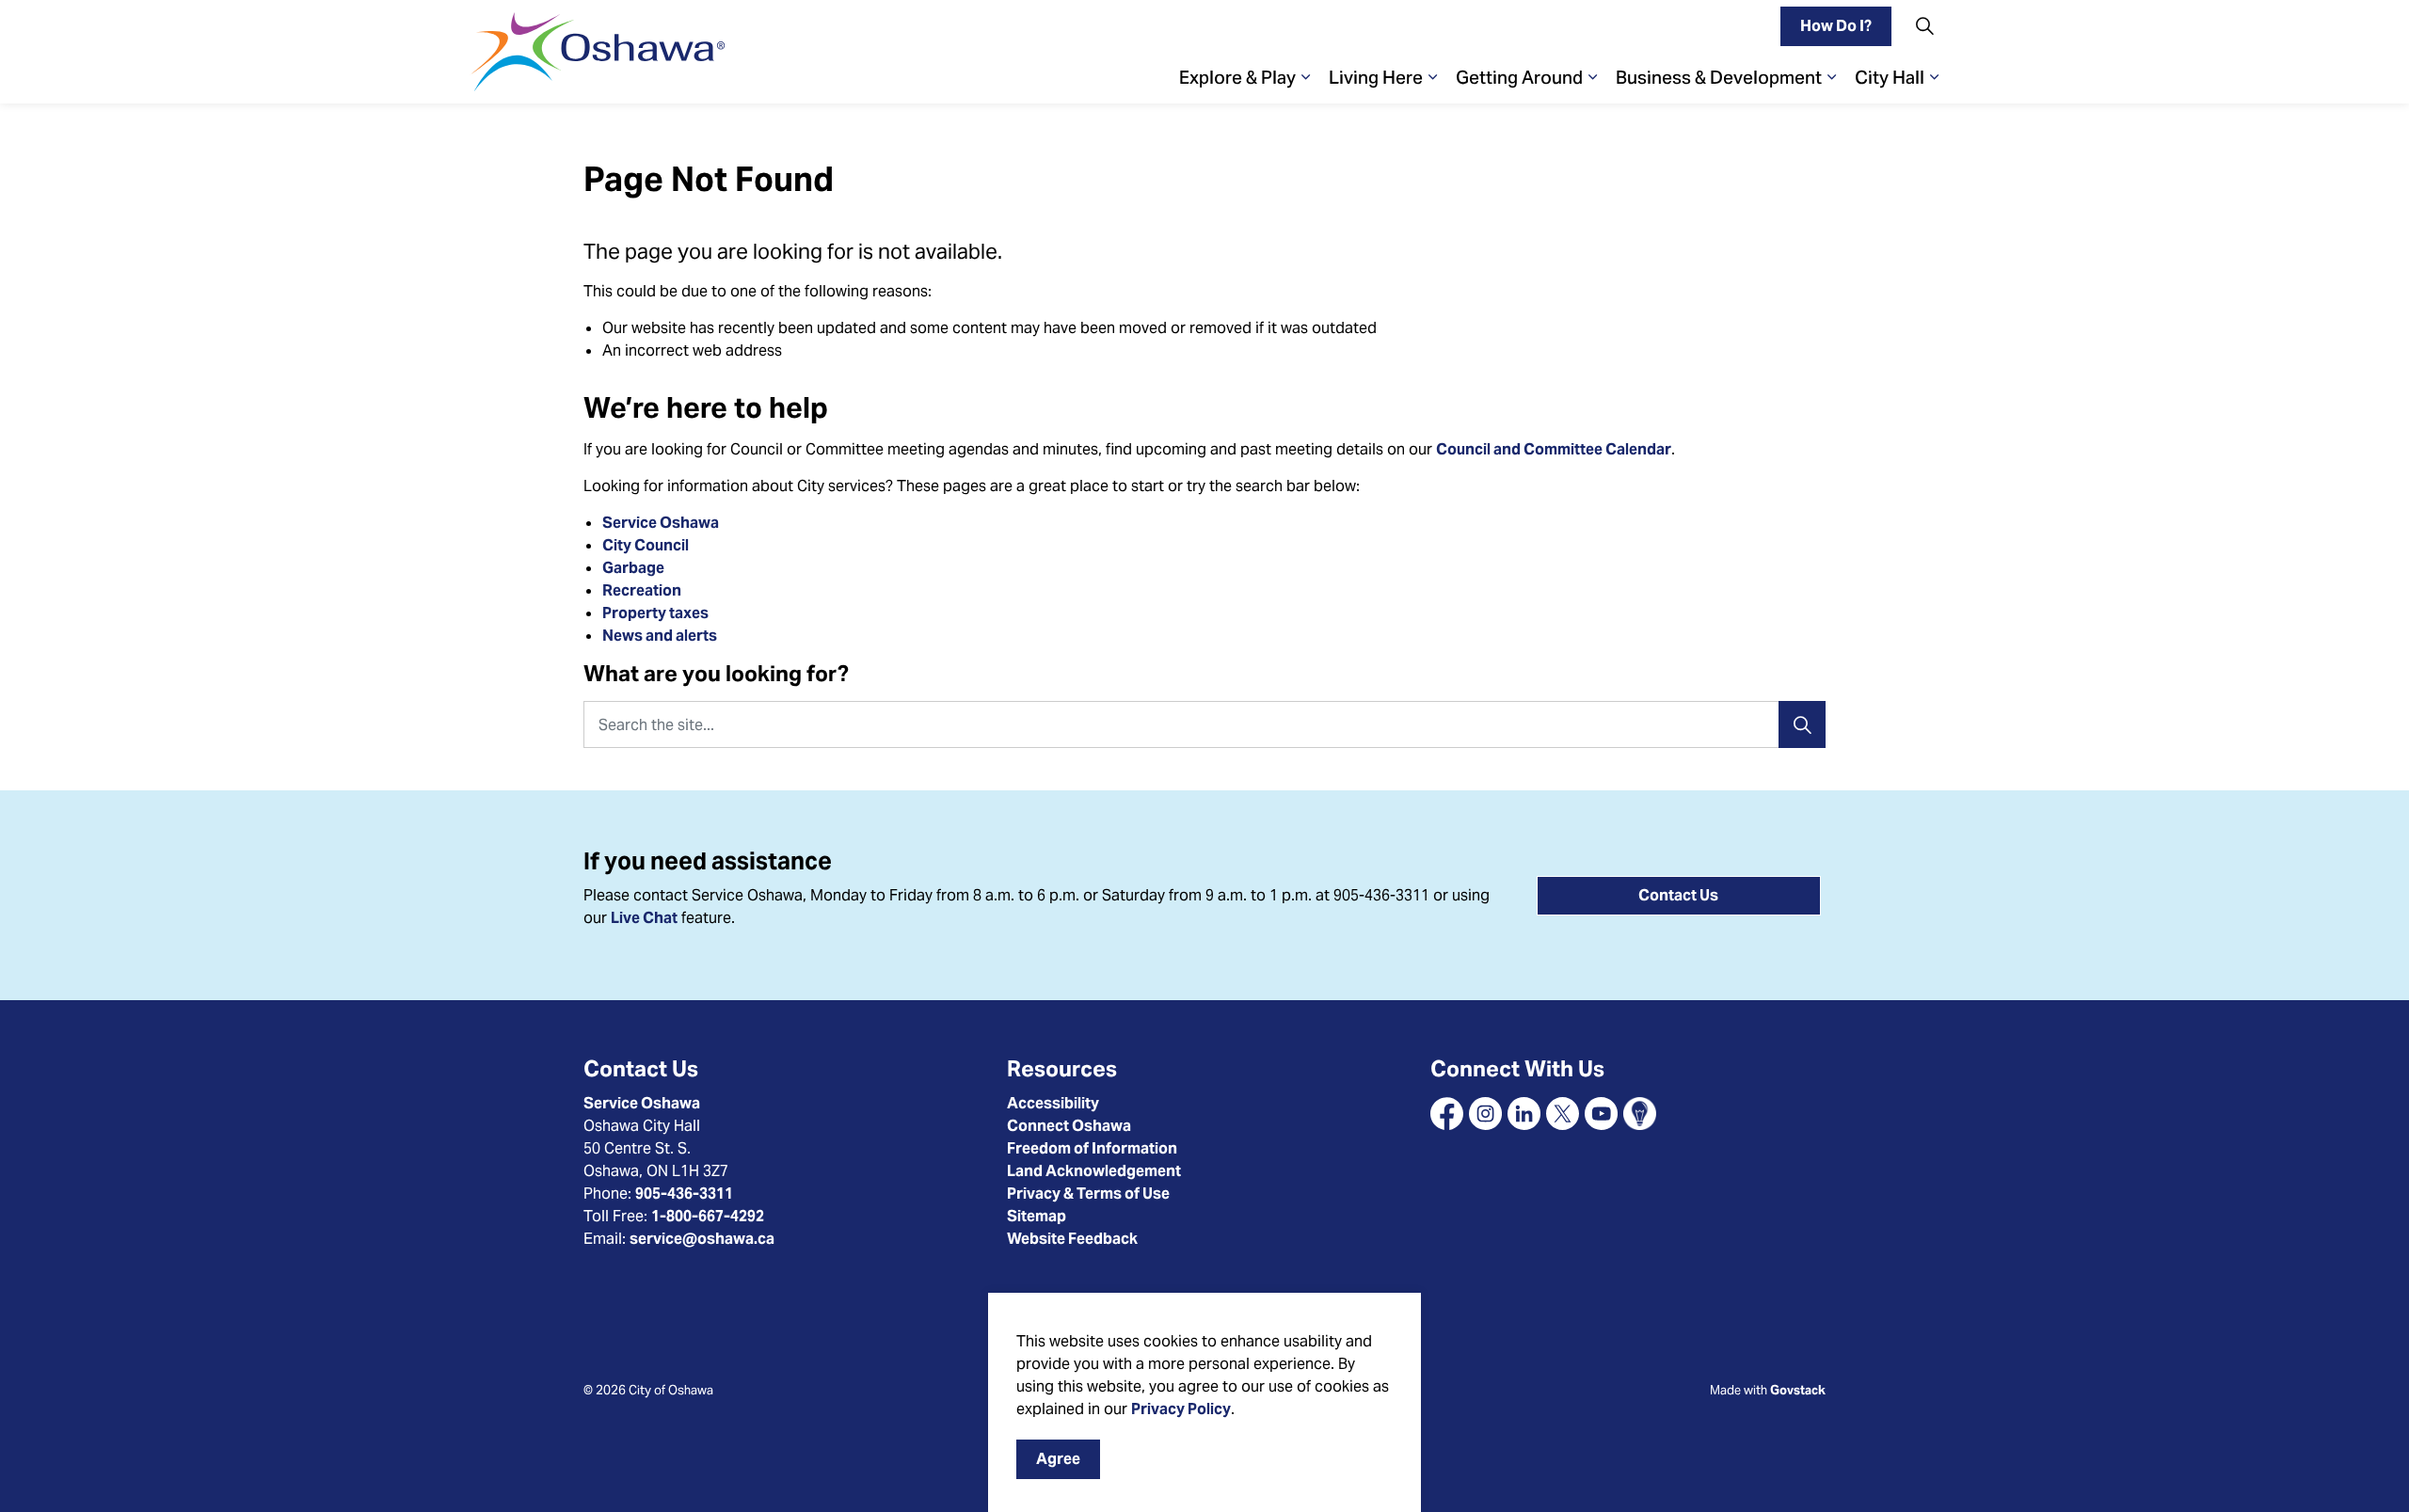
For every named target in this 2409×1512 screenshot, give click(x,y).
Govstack (1798, 1390)
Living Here (1376, 77)
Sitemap (1037, 1216)
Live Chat (644, 918)
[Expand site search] (1924, 26)
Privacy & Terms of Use (1088, 1194)
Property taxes (655, 613)
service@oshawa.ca (702, 1239)
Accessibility (1053, 1103)
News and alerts (660, 636)
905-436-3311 (684, 1194)
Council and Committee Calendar (1554, 449)
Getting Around (1519, 77)
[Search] (1802, 724)
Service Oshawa (661, 523)
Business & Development (1719, 77)
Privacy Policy (1181, 1409)
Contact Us (1678, 895)
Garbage (633, 568)
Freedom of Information (1092, 1148)
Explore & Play (1237, 77)
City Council (647, 545)
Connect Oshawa (1069, 1126)
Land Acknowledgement (1094, 1171)
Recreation (642, 590)
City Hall (1890, 77)
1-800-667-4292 (708, 1216)
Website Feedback (1072, 1239)
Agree (1058, 1459)
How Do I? (1836, 26)
